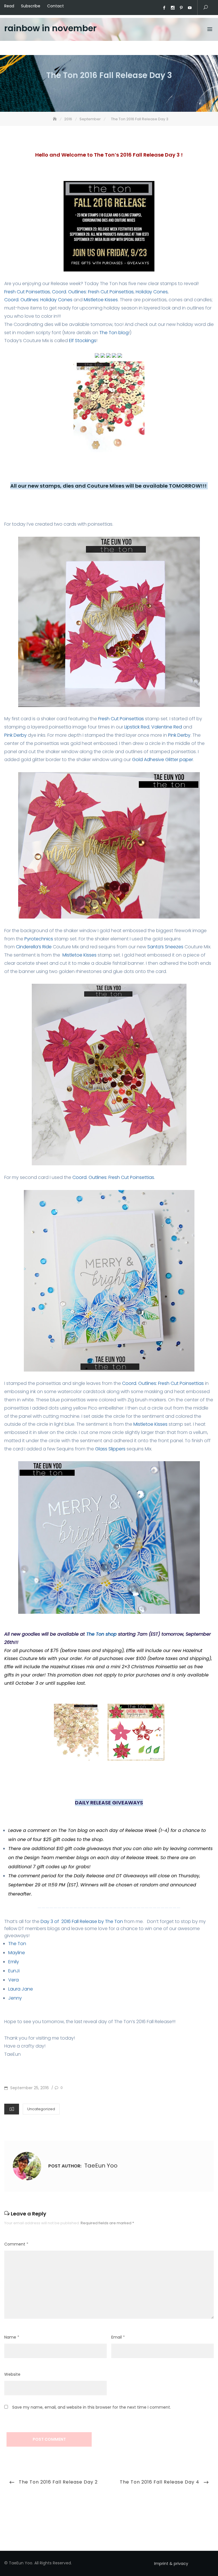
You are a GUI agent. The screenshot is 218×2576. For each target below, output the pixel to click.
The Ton (17, 1944)
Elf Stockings (83, 341)
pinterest (181, 8)
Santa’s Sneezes (166, 947)
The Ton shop (101, 1634)
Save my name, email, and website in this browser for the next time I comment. (92, 2407)
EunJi (14, 1971)
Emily (14, 1962)
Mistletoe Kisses (101, 300)
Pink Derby (15, 735)
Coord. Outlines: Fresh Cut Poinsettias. (114, 1177)
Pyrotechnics (39, 939)
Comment (16, 2244)
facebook (164, 8)
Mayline (17, 1953)
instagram (173, 8)
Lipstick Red (137, 727)
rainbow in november (50, 28)
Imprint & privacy (171, 2564)
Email (118, 2337)
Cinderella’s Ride (34, 947)
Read (9, 6)
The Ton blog (114, 333)
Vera (13, 1980)
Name (12, 2337)
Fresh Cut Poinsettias (27, 292)
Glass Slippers (110, 1449)
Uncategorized (41, 2109)
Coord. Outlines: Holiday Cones (38, 300)
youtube (190, 8)
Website (12, 2374)
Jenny (16, 1998)
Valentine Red (167, 727)
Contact (55, 6)
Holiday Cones (152, 292)
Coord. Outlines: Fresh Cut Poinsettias (93, 292)
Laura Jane (21, 1989)
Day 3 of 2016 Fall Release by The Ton (82, 1921)
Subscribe (31, 6)
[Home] (55, 119)
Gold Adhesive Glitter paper (163, 760)
